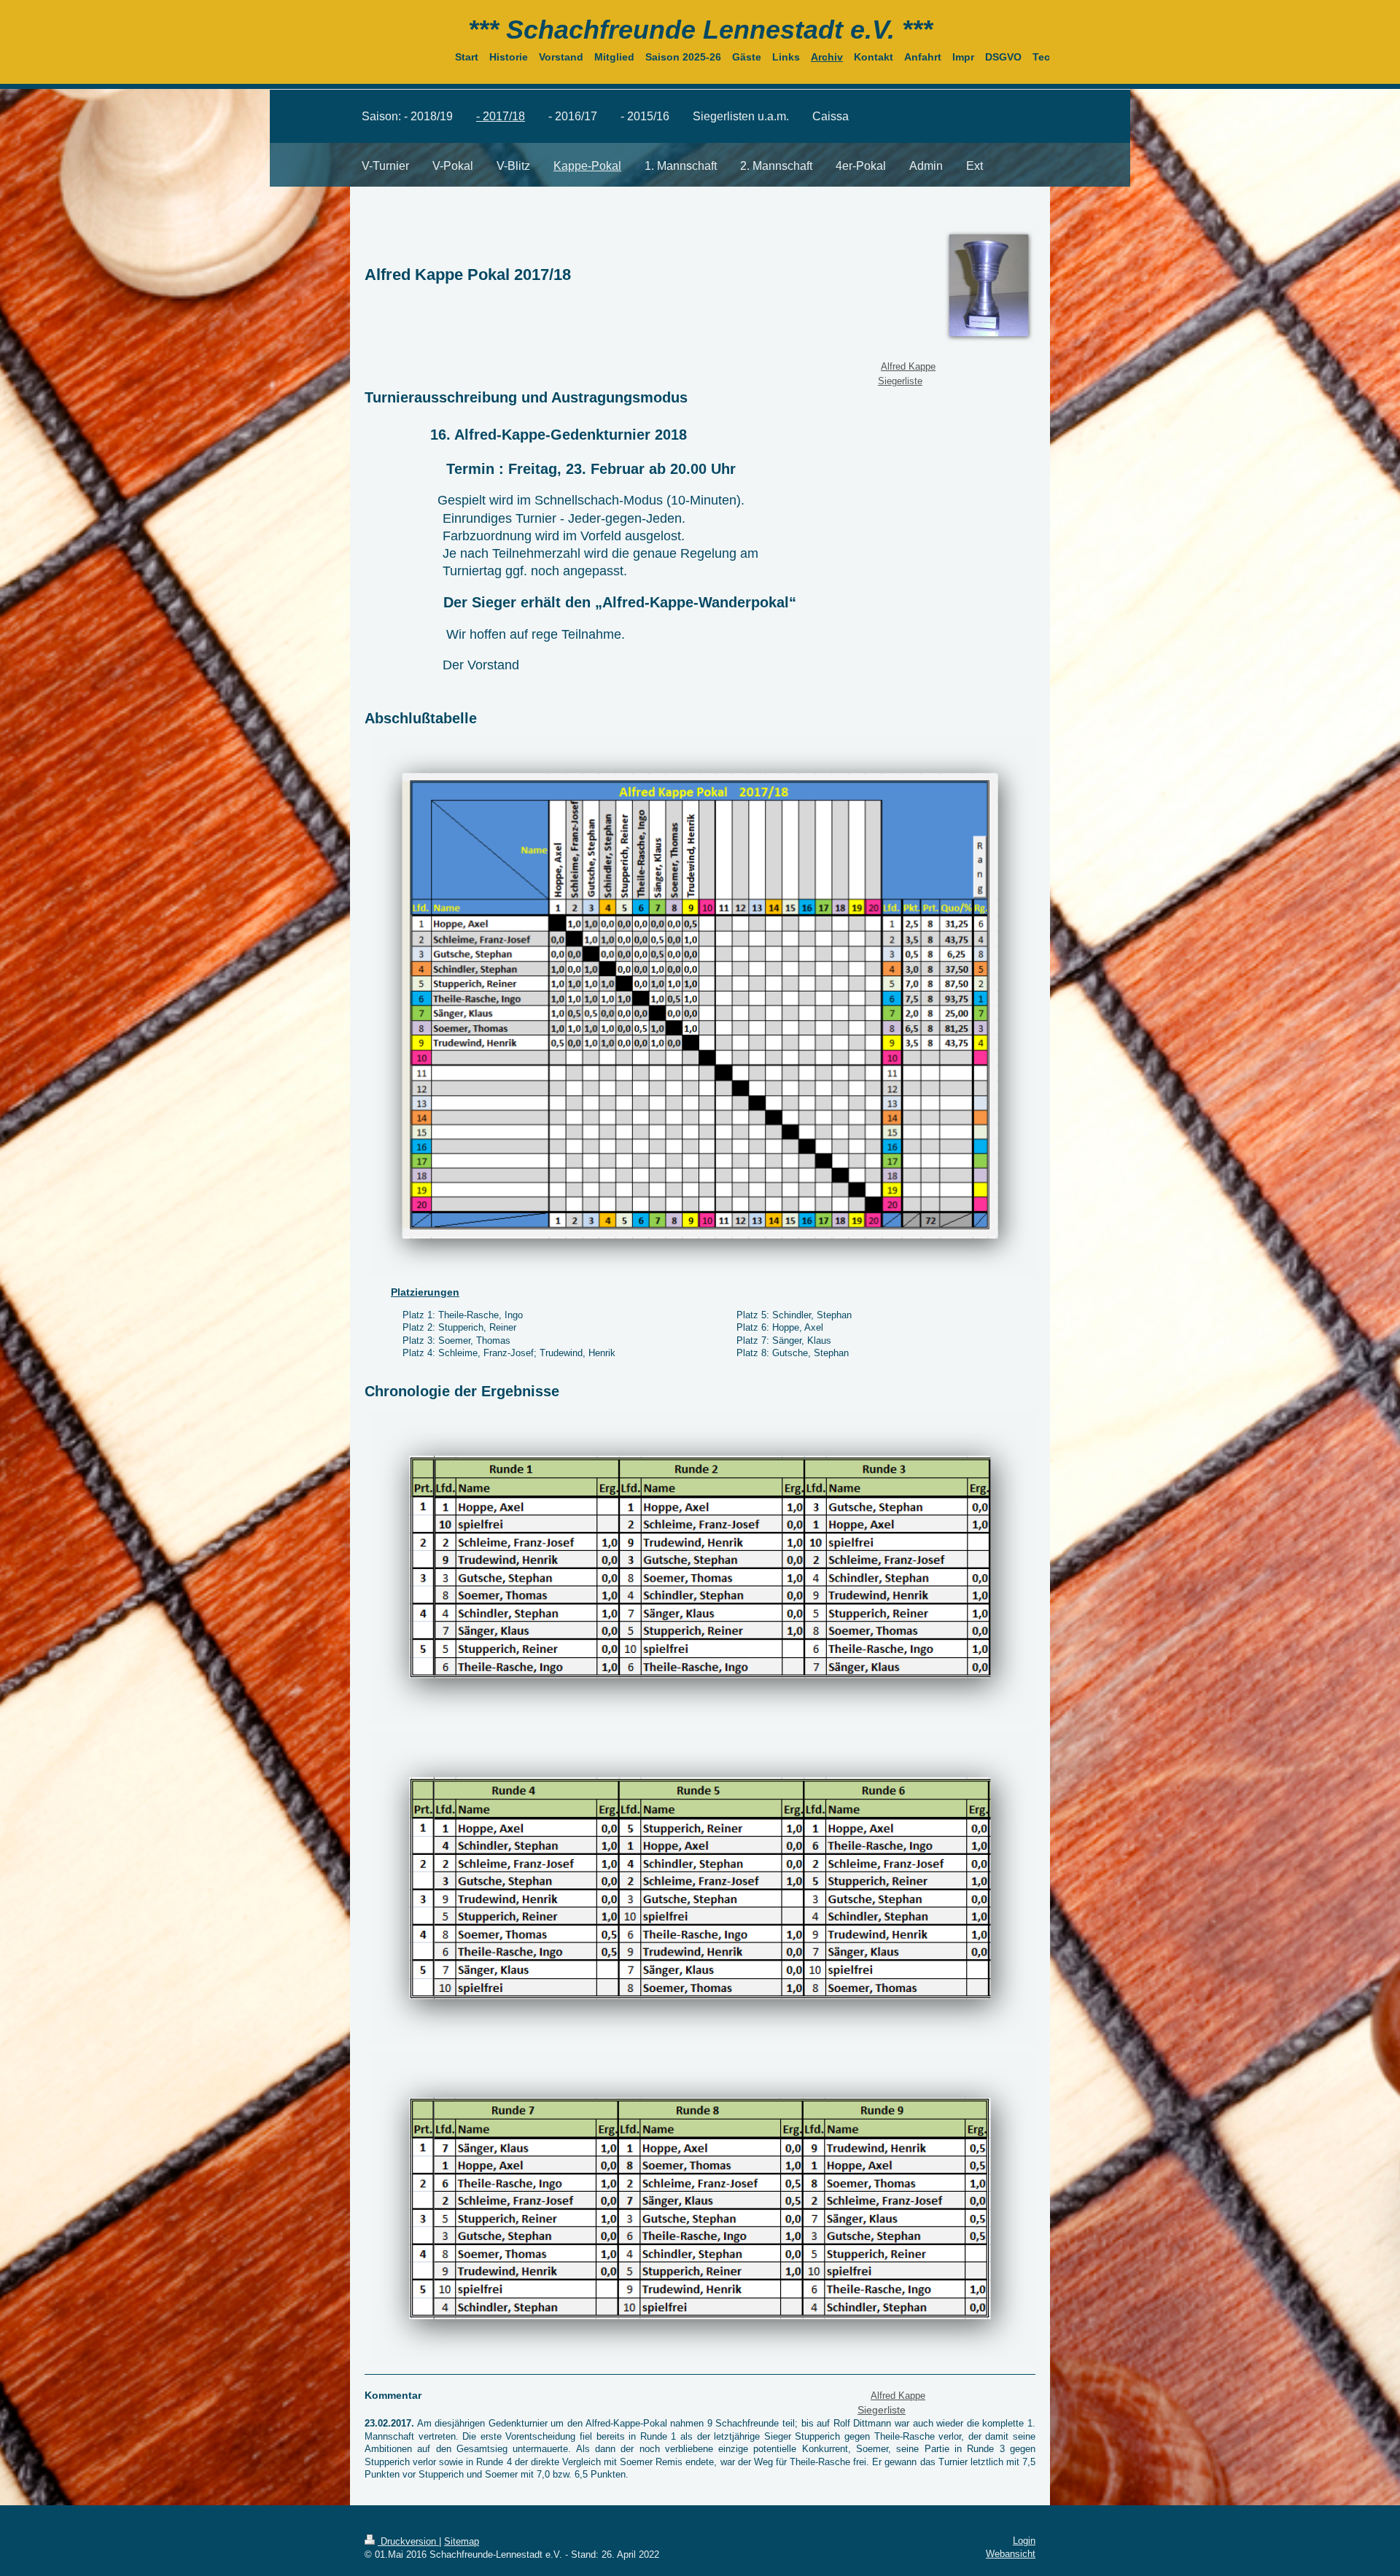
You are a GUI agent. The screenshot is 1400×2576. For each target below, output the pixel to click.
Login (1024, 2541)
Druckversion (408, 2541)
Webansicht (1011, 2554)
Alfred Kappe (908, 366)
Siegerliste (900, 381)
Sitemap (462, 2541)
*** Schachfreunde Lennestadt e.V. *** (700, 30)
